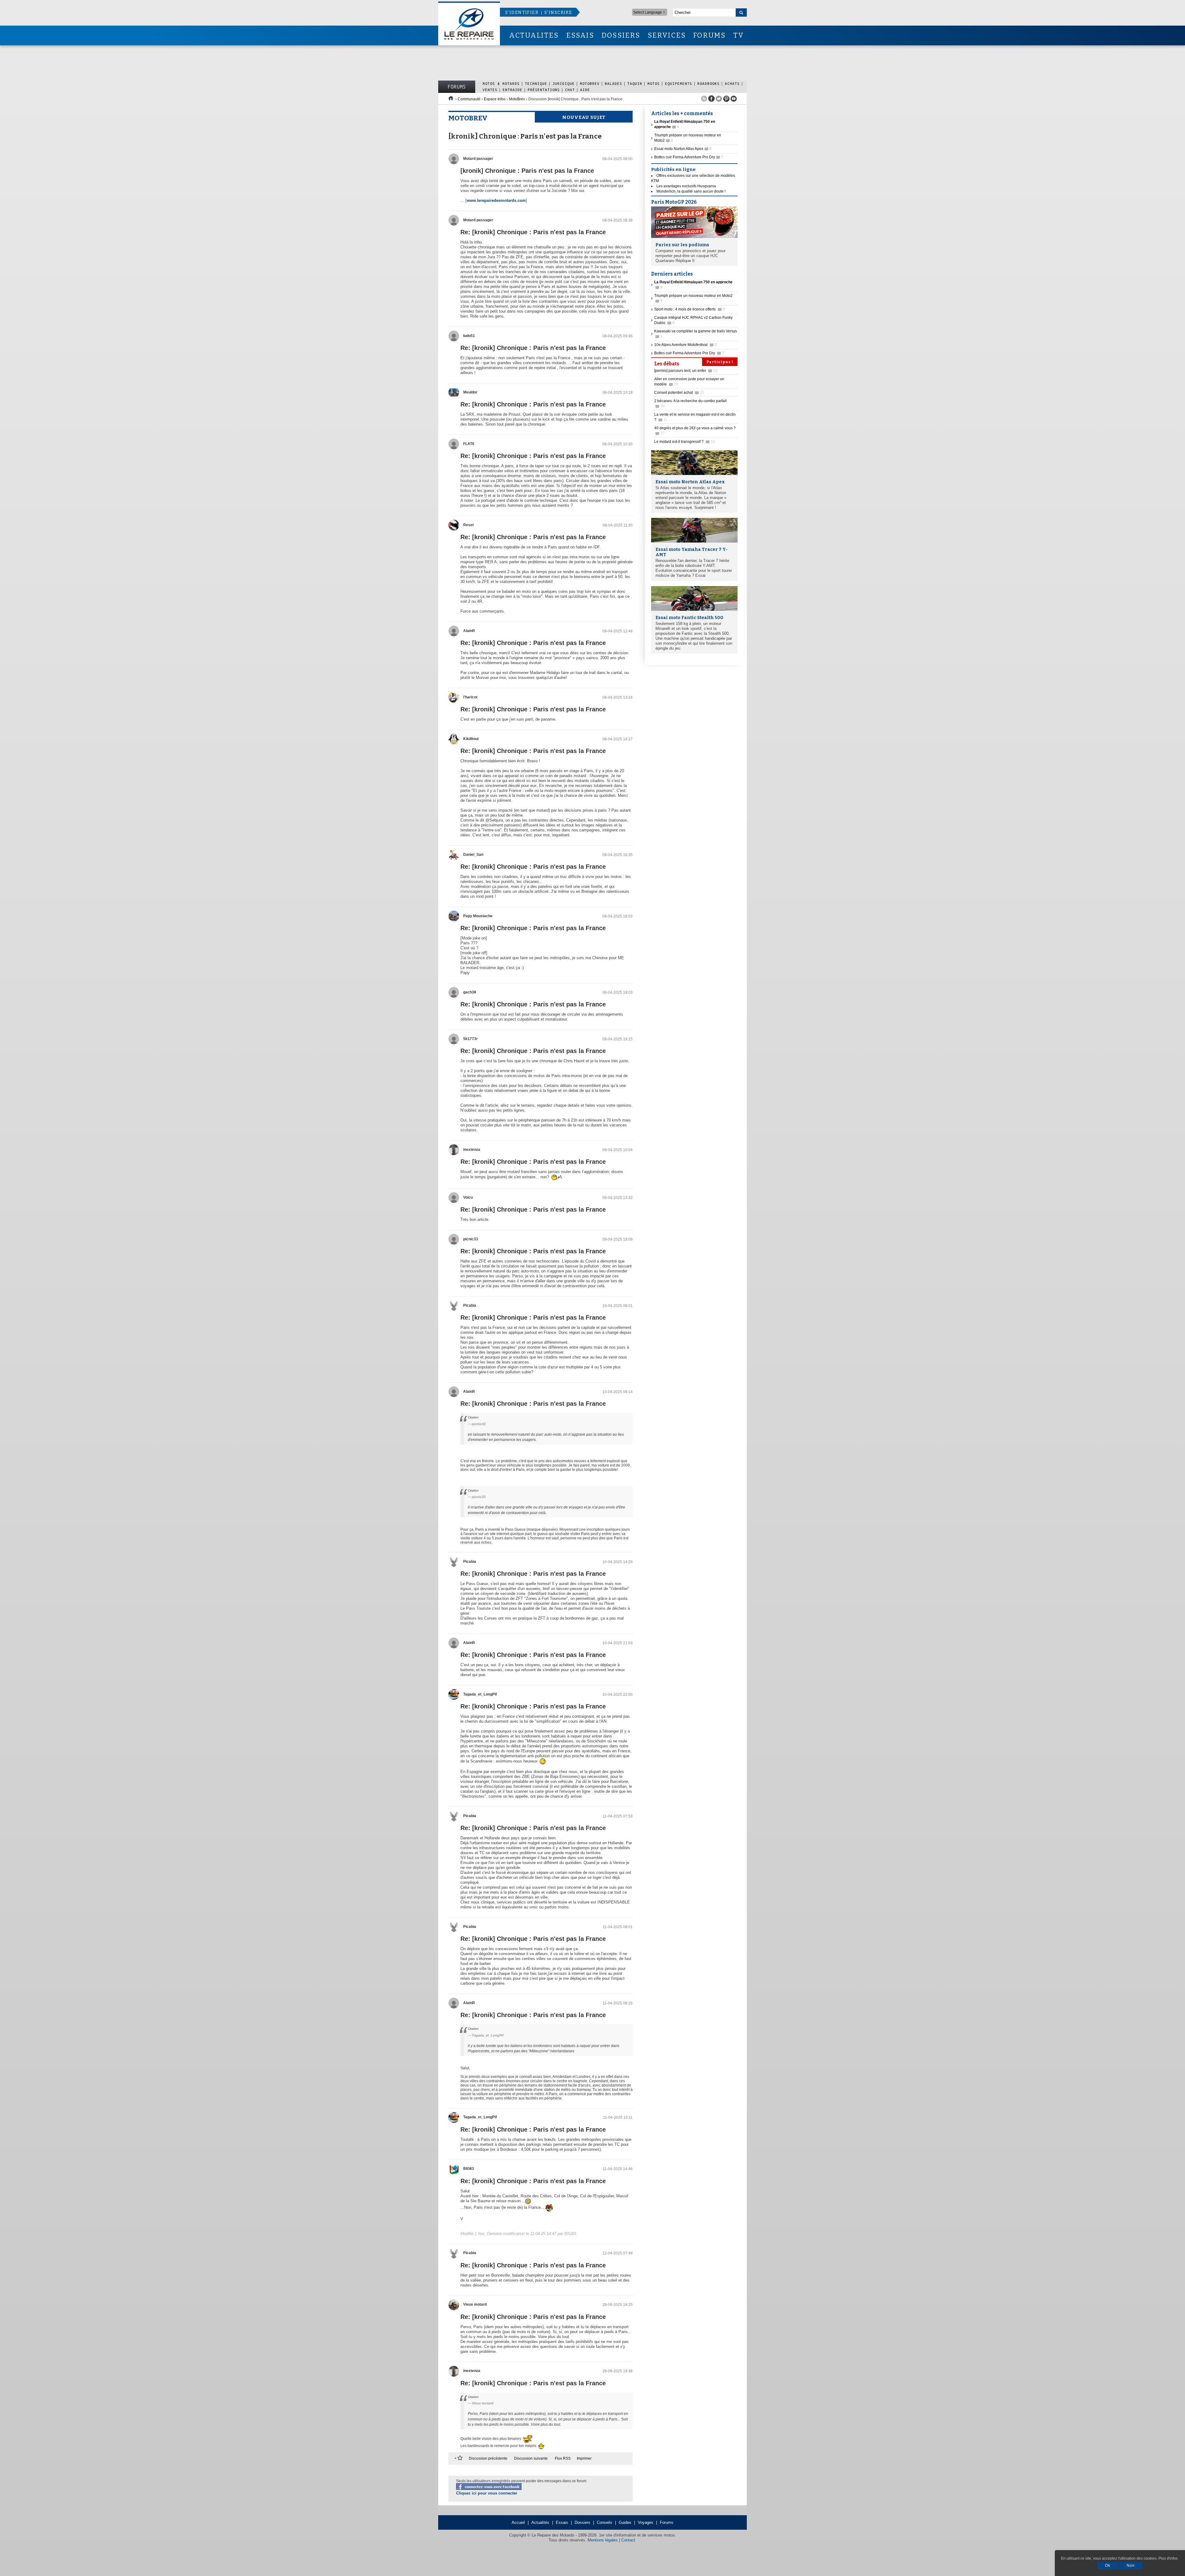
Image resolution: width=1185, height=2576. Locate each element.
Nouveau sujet (584, 117)
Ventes (490, 90)
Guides (625, 2522)
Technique (536, 83)
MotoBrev (590, 83)
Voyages (646, 2522)
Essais (562, 2522)
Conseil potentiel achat (679, 393)
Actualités (540, 2522)
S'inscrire (558, 12)
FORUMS (709, 35)
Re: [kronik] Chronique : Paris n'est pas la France (533, 232)
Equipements (679, 83)
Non (1131, 2566)
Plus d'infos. (1168, 2558)
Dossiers (582, 2522)
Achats (732, 83)
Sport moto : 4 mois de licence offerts (690, 309)
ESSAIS (580, 35)
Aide (585, 90)
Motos (654, 83)
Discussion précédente (488, 2458)
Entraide (513, 90)
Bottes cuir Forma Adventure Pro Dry (689, 157)
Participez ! (720, 362)
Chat (570, 90)
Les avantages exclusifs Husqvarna (686, 186)
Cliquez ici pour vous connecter (487, 2493)
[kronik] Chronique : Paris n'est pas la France (527, 171)
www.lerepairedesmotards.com (496, 200)
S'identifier (522, 12)
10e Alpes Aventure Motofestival (686, 345)
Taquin (635, 83)
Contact (628, 2540)
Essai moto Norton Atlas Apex (683, 149)
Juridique (563, 83)
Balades (613, 83)
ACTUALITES (534, 35)
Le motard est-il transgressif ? (685, 442)
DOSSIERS (621, 35)
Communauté (469, 99)
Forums (457, 87)
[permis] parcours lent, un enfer (686, 371)
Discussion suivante (531, 2458)
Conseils (605, 2522)
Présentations (544, 90)
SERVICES (667, 35)
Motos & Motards (501, 83)
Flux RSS (563, 2458)
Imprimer (584, 2458)
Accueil (518, 2522)
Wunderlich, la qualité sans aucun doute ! (691, 191)
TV (739, 35)
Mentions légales (603, 2540)
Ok (1108, 2566)
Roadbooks (709, 83)
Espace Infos (495, 99)
